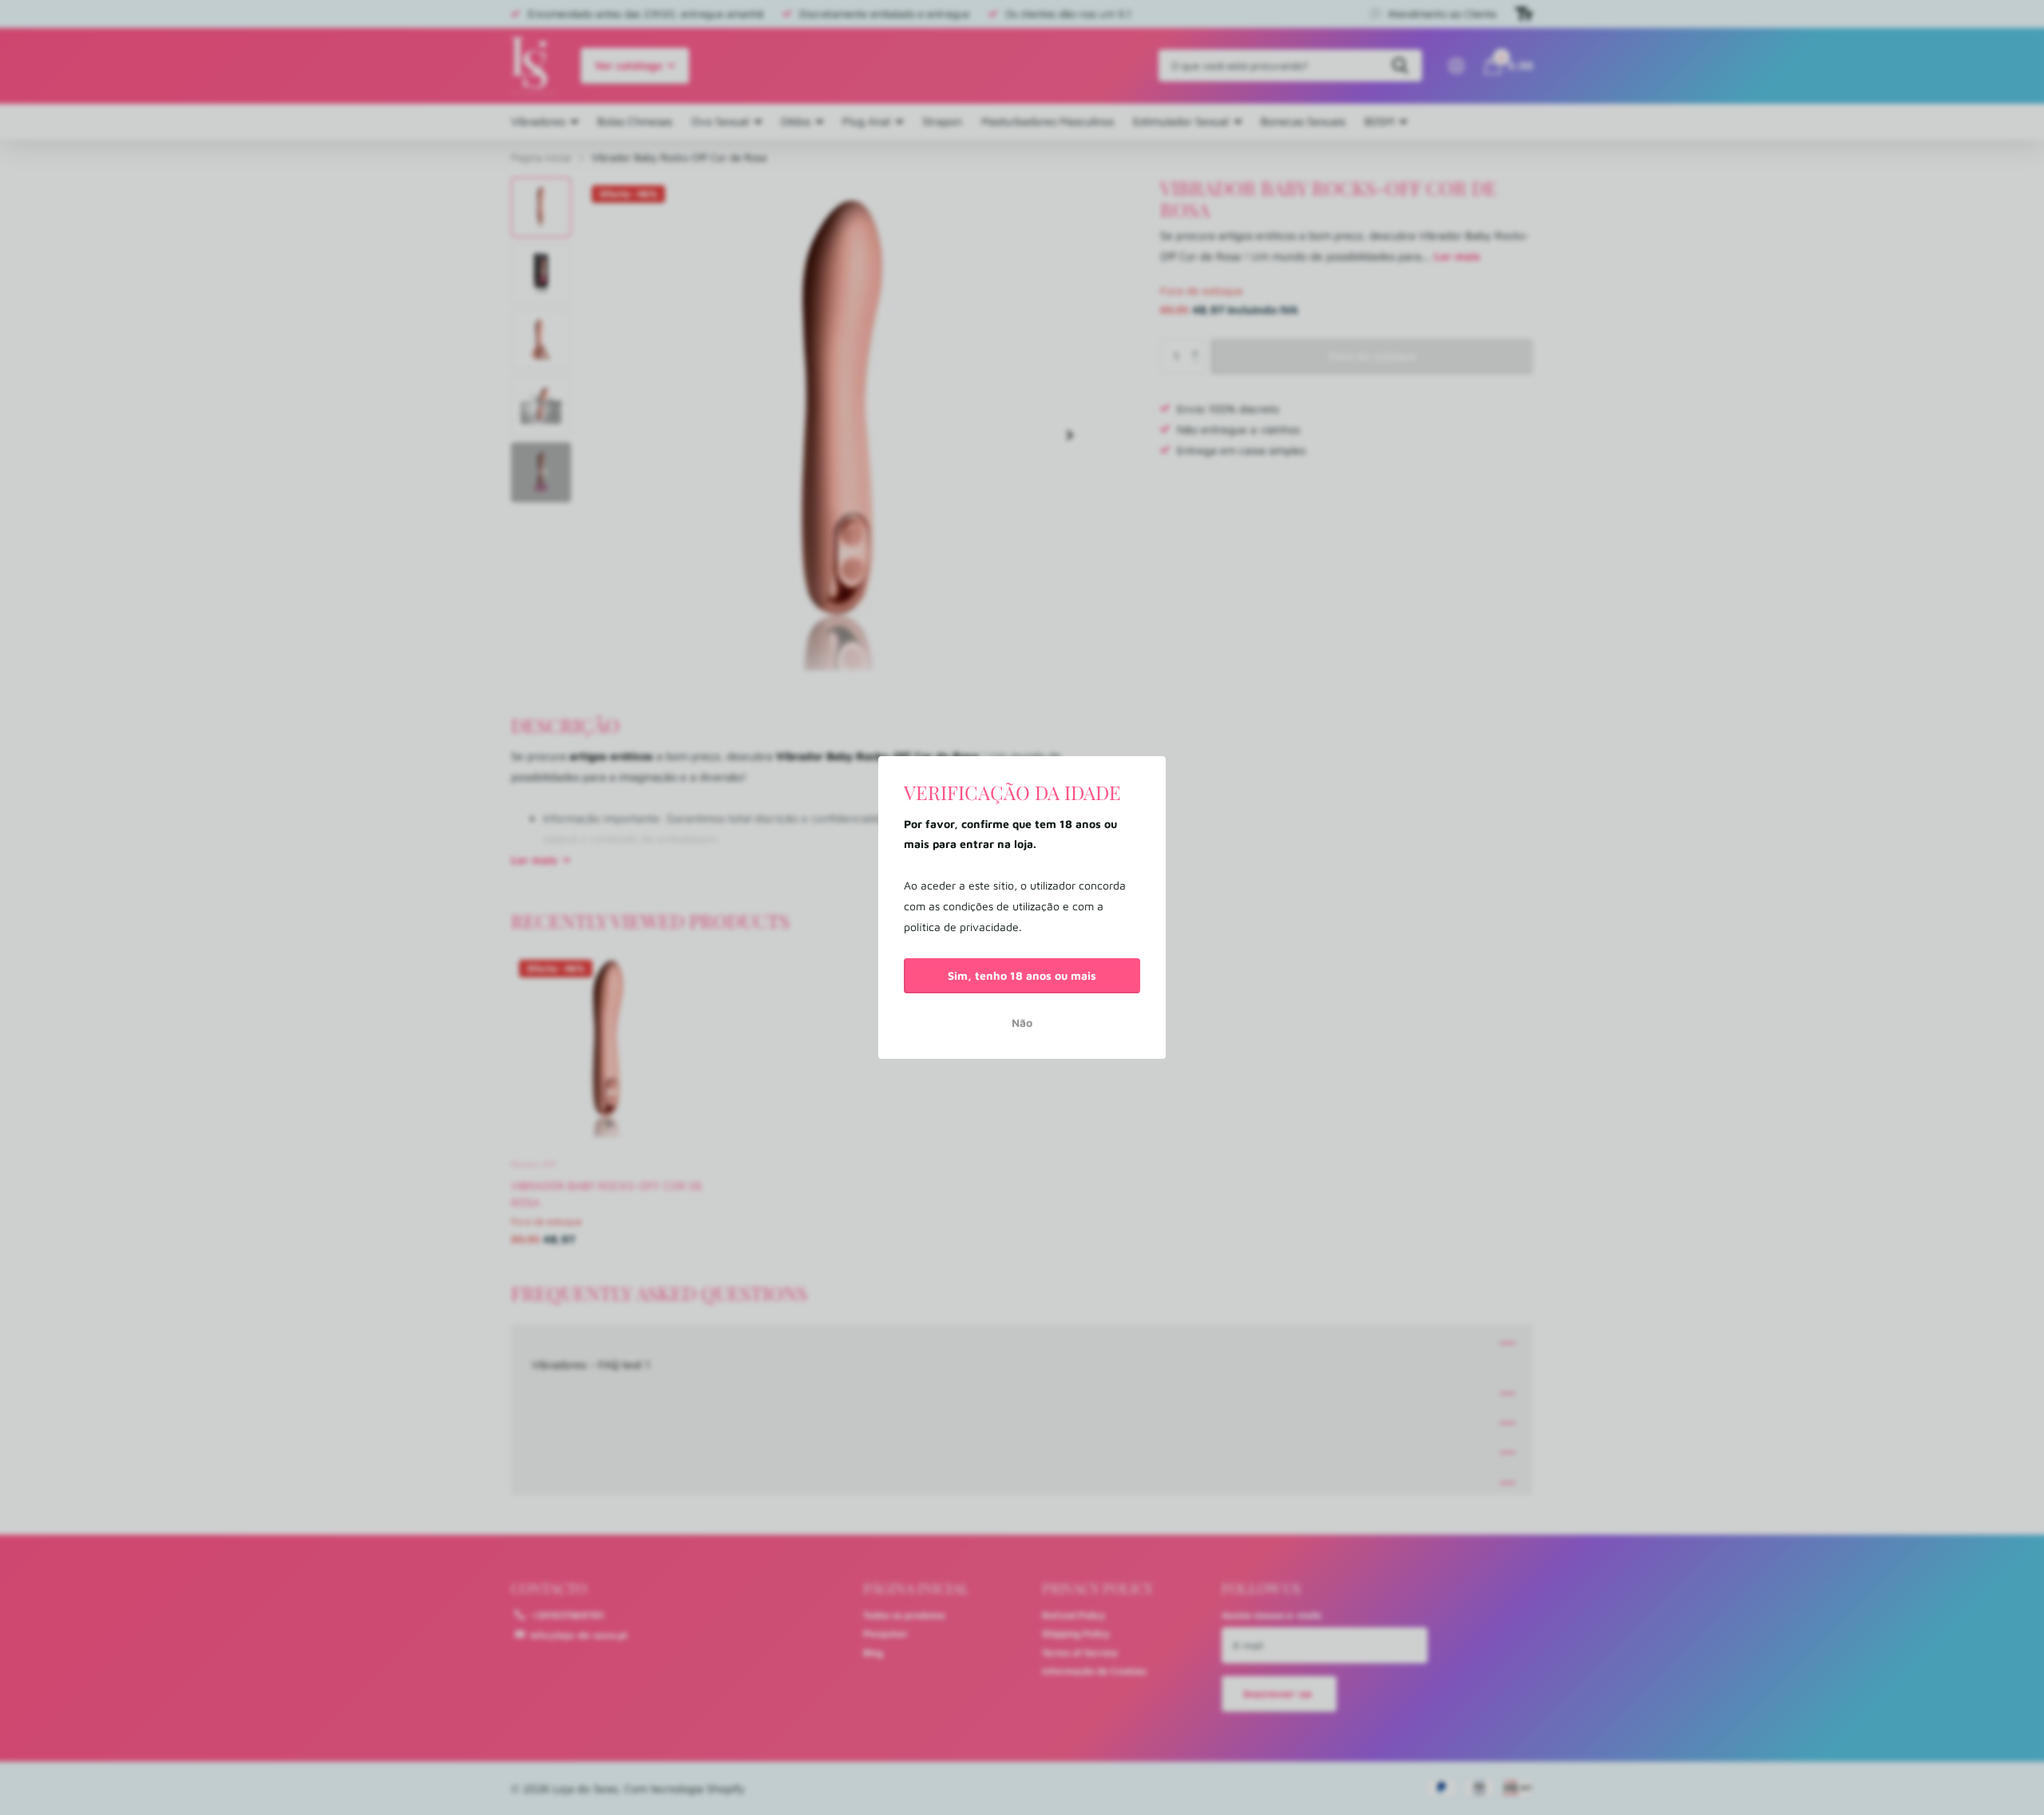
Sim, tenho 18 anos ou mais (1022, 975)
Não (1022, 1022)
